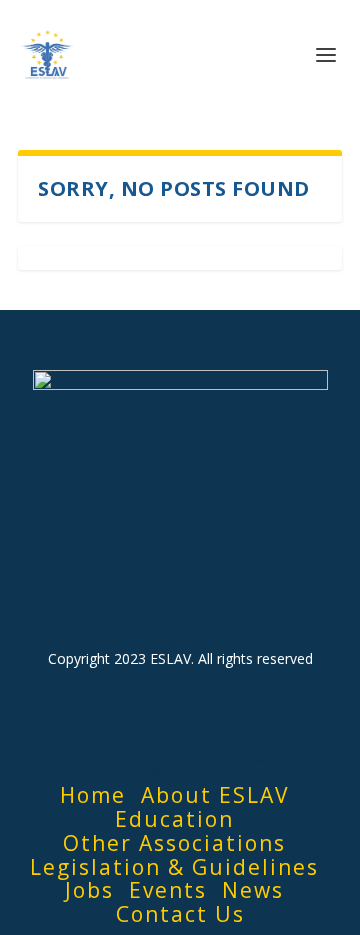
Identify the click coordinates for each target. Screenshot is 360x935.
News (253, 890)
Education (174, 819)
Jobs (89, 890)
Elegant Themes (175, 761)
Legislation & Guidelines (174, 867)
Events (168, 890)
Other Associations (174, 843)
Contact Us (180, 914)
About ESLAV (215, 795)
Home (93, 795)
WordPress (180, 772)
